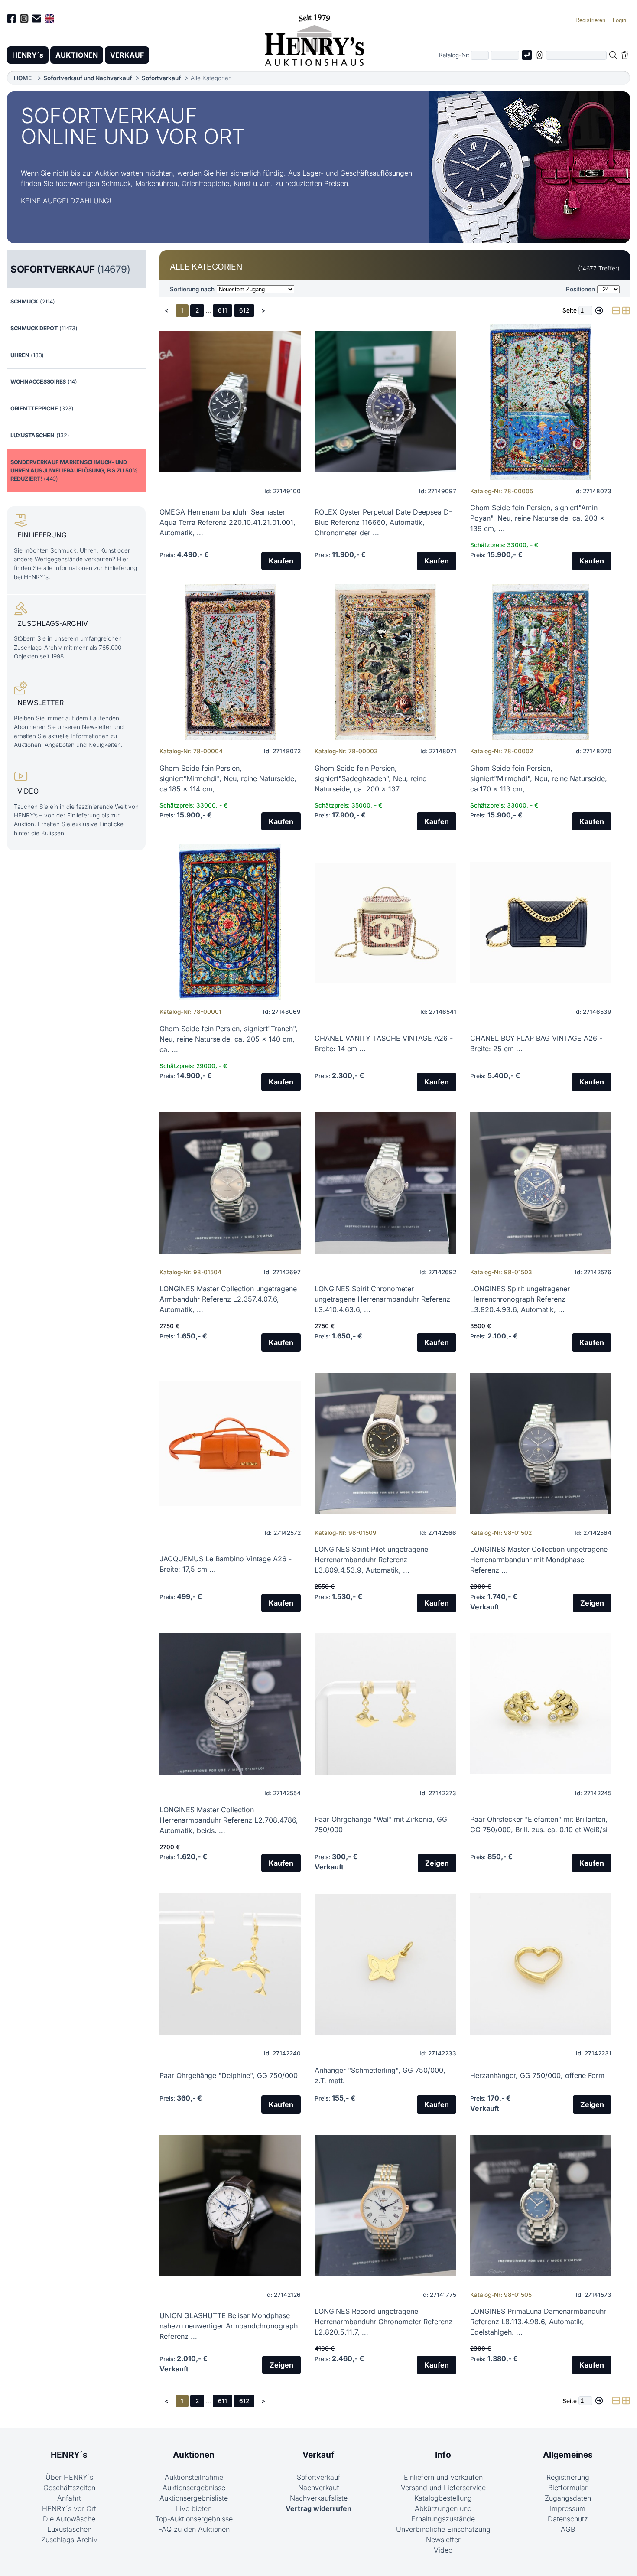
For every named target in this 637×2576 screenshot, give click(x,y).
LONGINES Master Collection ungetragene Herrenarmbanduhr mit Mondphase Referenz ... (539, 1560)
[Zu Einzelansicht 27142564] (541, 1443)
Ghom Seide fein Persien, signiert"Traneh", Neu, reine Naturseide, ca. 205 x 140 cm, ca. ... (229, 1039)
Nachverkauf (319, 2488)
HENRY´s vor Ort (69, 2508)
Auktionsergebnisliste (194, 2498)
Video (443, 2550)
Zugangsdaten (568, 2498)
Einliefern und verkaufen (443, 2477)
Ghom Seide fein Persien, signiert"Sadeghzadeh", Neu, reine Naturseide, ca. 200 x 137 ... (370, 778)
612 (244, 310)
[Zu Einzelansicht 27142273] (385, 1704)
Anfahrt (69, 2498)
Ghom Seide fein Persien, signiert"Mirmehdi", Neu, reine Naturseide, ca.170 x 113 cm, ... (539, 778)
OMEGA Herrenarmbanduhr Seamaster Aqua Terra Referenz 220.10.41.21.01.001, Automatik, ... (227, 522)
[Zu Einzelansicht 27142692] (385, 1183)
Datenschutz (568, 2519)
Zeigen (592, 1603)
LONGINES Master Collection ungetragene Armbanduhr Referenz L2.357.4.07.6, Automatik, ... (228, 1299)
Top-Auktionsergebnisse (194, 2519)
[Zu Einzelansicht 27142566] (385, 1443)
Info (443, 2455)
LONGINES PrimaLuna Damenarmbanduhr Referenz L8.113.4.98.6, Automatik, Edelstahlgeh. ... (538, 2322)
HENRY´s (28, 55)
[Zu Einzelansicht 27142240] (230, 1964)
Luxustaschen (69, 2529)
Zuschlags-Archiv (69, 2540)
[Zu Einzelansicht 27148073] (541, 402)
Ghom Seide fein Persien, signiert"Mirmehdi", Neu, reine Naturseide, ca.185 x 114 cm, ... (228, 778)
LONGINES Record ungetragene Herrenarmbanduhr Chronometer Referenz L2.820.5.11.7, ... (383, 2322)
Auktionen (194, 2455)
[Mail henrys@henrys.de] (37, 20)
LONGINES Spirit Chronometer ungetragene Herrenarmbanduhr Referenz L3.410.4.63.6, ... (382, 1299)
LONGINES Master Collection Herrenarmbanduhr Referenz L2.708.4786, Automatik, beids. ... (229, 1820)
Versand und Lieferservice (443, 2488)
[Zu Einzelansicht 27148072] (230, 662)
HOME (23, 78)
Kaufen (281, 561)
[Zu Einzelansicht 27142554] (230, 1704)
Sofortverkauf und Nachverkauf (88, 78)
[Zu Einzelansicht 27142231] (541, 1964)
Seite (570, 310)
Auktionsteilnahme (194, 2477)
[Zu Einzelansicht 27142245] (541, 1704)
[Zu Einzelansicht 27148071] (385, 662)
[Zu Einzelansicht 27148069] (230, 922)
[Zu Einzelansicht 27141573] (541, 2205)
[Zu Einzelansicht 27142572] (230, 1443)
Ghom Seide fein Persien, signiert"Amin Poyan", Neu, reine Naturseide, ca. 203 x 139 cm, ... (537, 518)
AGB (568, 2529)
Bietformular (568, 2488)
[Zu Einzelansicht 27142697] (230, 1183)
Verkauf (318, 2455)
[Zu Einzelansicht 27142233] (385, 1964)
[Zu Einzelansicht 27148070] (541, 662)
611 (223, 310)
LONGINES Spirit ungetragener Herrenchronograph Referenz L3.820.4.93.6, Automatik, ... (520, 1299)
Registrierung (568, 2477)
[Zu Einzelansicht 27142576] (541, 1183)
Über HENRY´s (69, 2477)
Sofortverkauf (161, 78)
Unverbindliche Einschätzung (443, 2529)
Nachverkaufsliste (319, 2498)
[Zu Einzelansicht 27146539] (541, 922)
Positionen (580, 289)
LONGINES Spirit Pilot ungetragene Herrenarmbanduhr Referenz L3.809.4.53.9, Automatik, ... (371, 1560)
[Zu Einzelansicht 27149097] (385, 402)
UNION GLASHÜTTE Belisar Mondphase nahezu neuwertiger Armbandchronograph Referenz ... (229, 2326)
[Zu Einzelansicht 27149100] (230, 402)
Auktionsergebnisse (194, 2488)
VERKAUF (127, 55)
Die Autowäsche (69, 2519)
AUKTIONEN (77, 55)
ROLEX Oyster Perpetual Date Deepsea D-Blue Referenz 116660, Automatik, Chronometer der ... (383, 522)
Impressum (568, 2508)
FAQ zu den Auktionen (194, 2529)
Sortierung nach (192, 289)
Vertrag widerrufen (318, 2508)
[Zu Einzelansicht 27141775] (385, 2205)
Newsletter (443, 2540)
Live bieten (194, 2508)
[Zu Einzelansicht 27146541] (385, 922)
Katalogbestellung (443, 2498)
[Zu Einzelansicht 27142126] (230, 2205)
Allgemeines (568, 2455)
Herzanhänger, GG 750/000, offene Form (537, 2075)
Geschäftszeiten (69, 2488)
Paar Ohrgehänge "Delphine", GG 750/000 (229, 2075)
